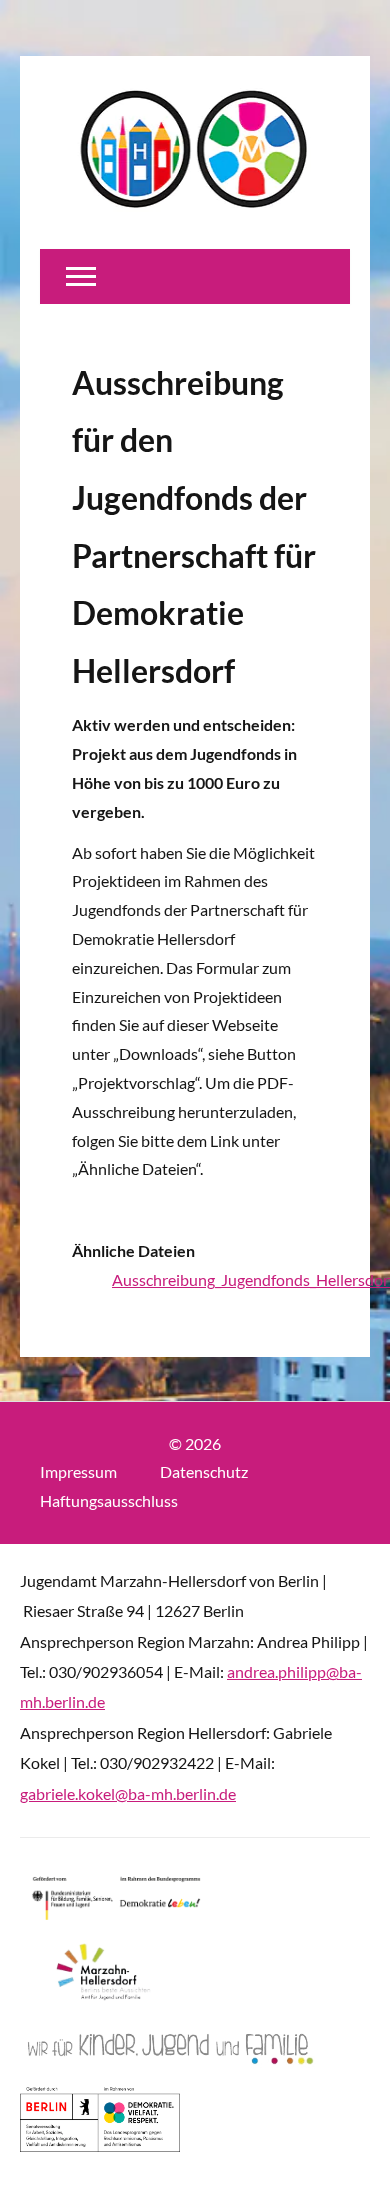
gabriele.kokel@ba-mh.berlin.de (128, 1793)
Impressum (78, 1471)
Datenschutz (204, 1471)
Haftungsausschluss (109, 1500)
